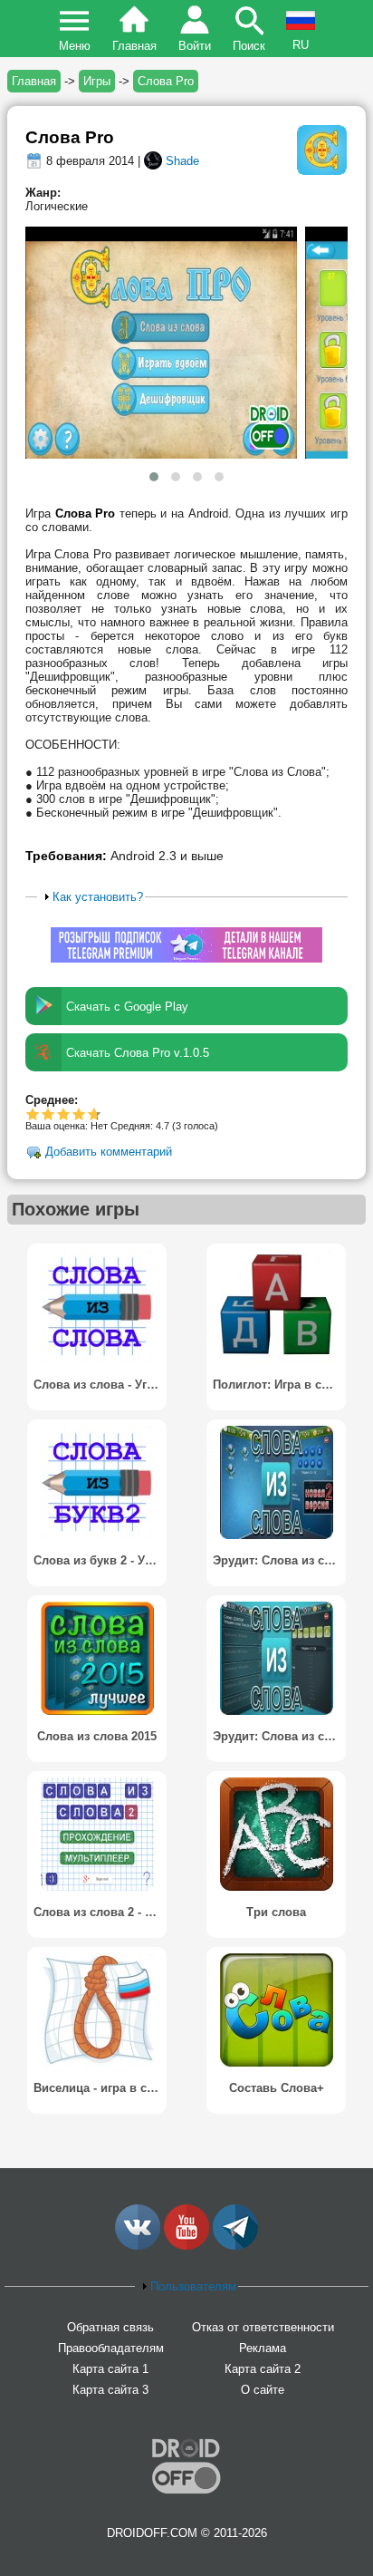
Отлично (92, 1114)
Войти (195, 46)
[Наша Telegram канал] (235, 2246)
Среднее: (52, 1100)
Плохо (33, 1114)
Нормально (48, 1114)
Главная (134, 46)
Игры (97, 81)
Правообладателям (111, 2348)
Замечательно (79, 1114)
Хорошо (64, 1114)
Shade (182, 161)
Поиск (249, 46)
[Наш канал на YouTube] (186, 2246)
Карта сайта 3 (110, 2390)
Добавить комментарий (109, 1152)
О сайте (263, 2390)
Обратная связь (110, 2327)
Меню (75, 46)
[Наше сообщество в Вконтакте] (138, 2246)
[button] (154, 477)
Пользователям (193, 2286)
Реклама (263, 2348)
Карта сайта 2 (263, 2369)
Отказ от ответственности (263, 2327)
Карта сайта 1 (110, 2369)
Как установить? (98, 897)
